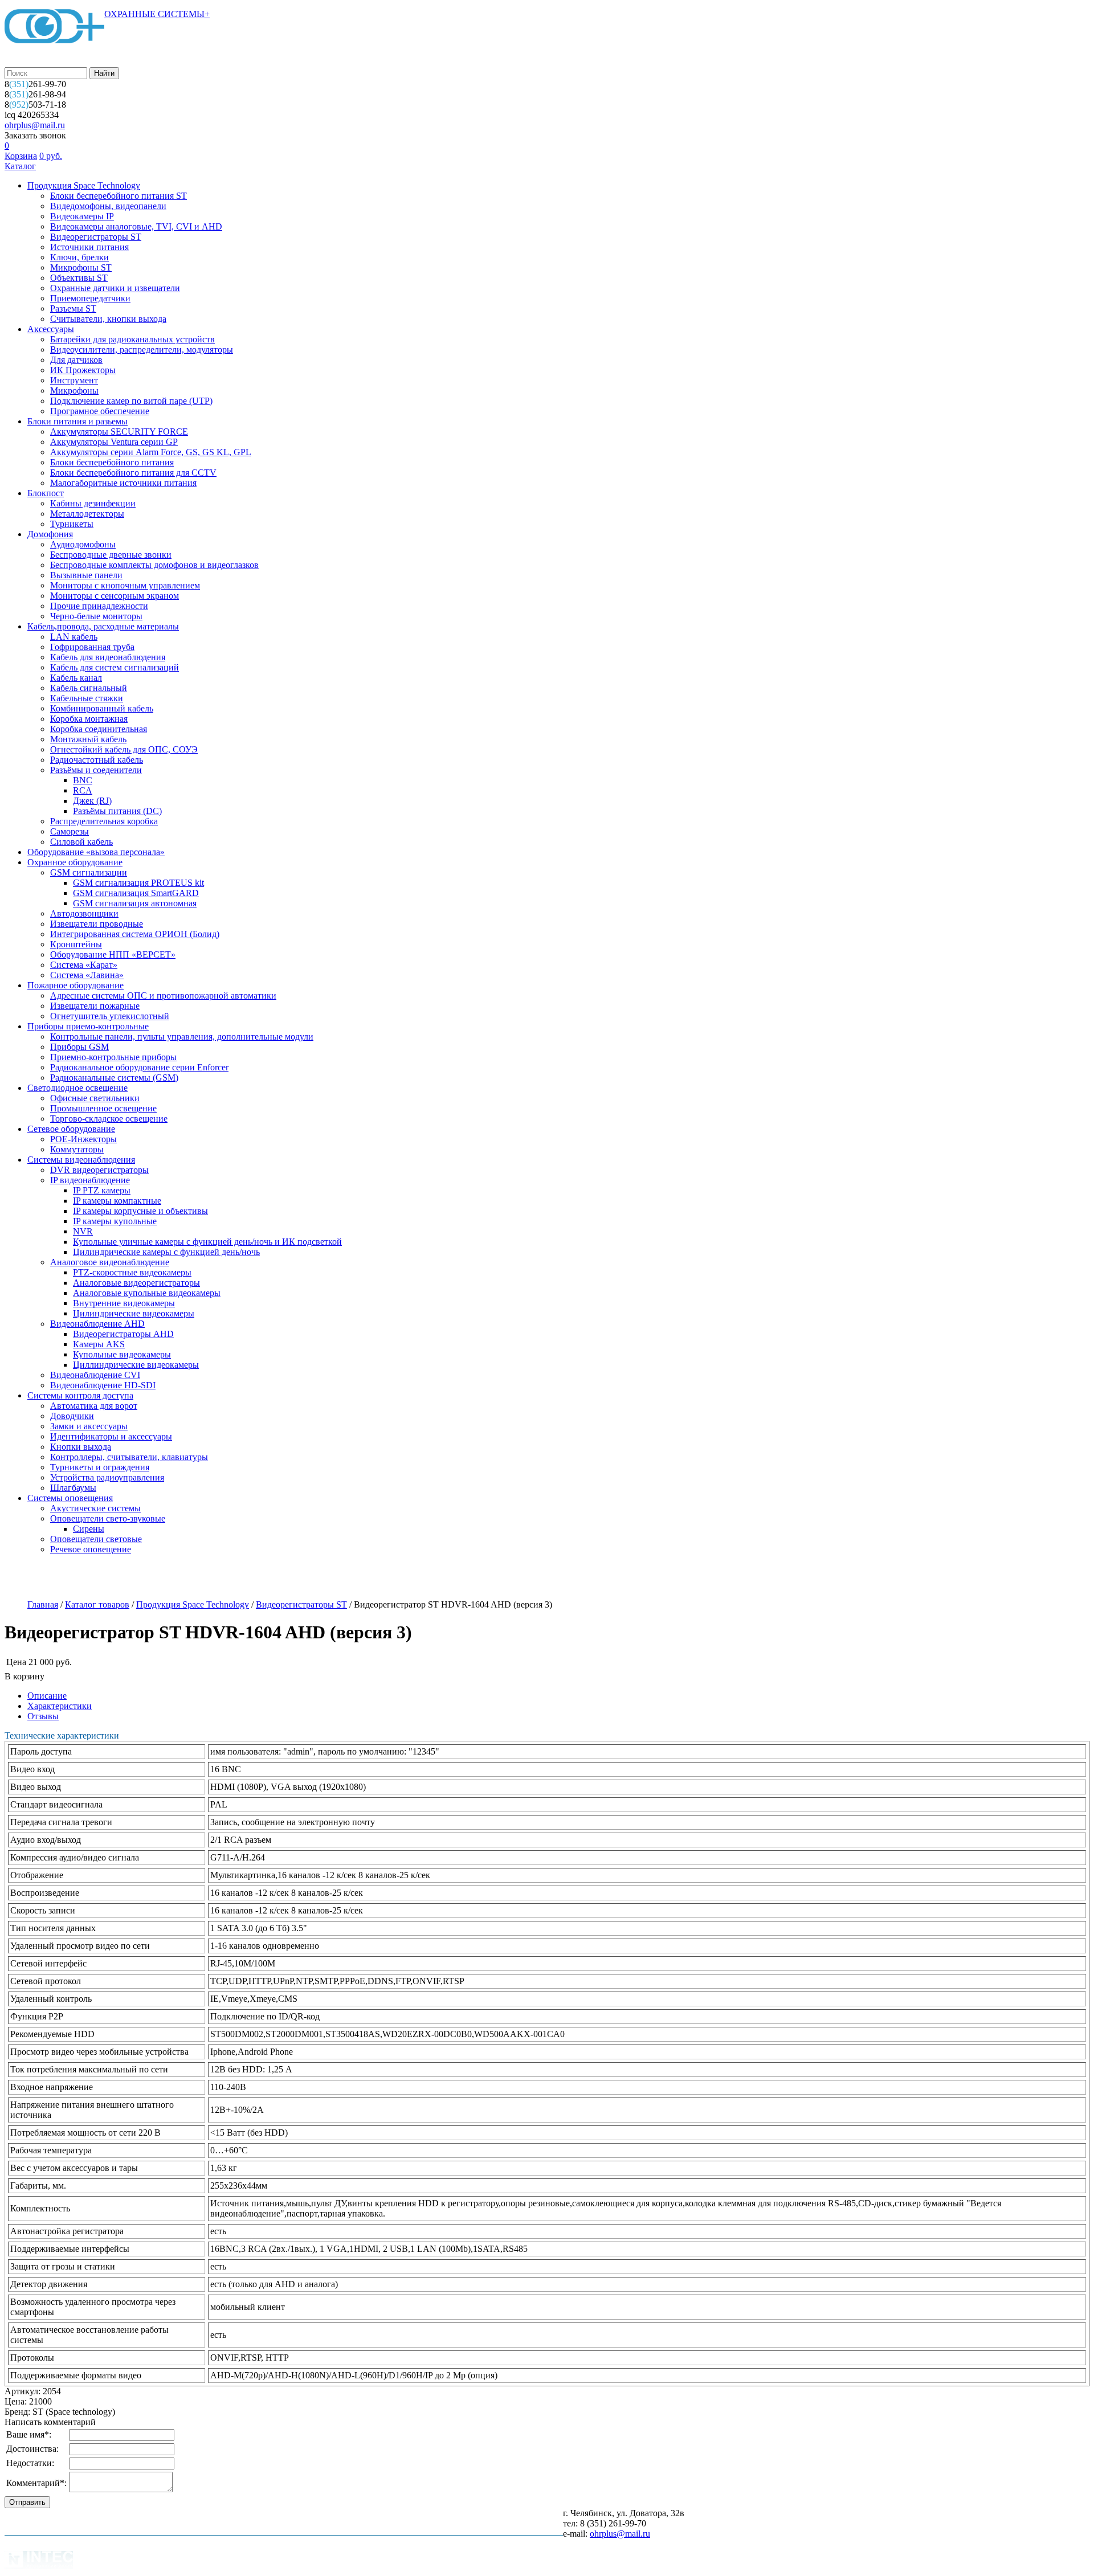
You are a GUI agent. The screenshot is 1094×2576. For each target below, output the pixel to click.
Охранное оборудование (75, 862)
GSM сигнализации (89, 872)
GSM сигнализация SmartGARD (136, 893)
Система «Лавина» (87, 975)
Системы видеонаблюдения (81, 1160)
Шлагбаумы (73, 1488)
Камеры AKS (99, 1344)
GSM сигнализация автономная (135, 903)
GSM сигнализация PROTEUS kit (138, 883)
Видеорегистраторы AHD (123, 1334)
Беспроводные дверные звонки (111, 555)
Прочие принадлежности (99, 606)
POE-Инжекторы (83, 1139)
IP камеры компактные (117, 1201)
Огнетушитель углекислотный (110, 1016)
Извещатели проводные (97, 924)
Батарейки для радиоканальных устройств (132, 339)
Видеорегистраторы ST (96, 237)
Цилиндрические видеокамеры (134, 1313)
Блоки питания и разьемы (77, 421)
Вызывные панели (86, 575)
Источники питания (89, 247)
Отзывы (43, 1716)
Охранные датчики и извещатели (115, 288)
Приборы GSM (79, 1047)
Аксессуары (51, 329)
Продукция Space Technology (84, 185)
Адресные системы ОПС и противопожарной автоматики (163, 995)
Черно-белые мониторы (96, 616)
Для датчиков (76, 360)
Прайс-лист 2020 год (281, 1578)
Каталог (20, 166)
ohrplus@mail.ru (35, 125)
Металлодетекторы (87, 514)
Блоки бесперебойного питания (112, 462)
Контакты (412, 1578)
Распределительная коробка (104, 821)
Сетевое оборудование (71, 1129)
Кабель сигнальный (89, 688)
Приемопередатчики (90, 298)
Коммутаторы (77, 1149)
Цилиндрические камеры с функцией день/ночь (166, 1252)
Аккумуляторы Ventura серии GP (114, 442)
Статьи (356, 1578)
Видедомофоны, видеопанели (108, 206)
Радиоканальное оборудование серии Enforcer (139, 1067)
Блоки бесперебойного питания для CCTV (133, 473)
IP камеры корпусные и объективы (140, 1211)
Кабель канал (76, 678)
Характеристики (60, 1706)
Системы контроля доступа (80, 1395)
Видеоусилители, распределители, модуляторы (142, 349)
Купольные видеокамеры (122, 1354)
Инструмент (74, 380)
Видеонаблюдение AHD (97, 1324)
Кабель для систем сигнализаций (115, 667)
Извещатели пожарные (95, 1006)
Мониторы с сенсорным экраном (115, 596)
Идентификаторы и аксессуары (111, 1436)
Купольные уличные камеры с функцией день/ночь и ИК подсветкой (207, 1242)
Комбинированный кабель (102, 708)
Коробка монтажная (89, 719)
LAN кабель (74, 637)
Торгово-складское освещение (109, 1119)
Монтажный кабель (88, 739)
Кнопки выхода (81, 1447)
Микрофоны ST (81, 267)
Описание (47, 1696)
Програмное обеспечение (100, 411)
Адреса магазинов (186, 1578)
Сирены (89, 1529)
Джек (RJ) (92, 801)
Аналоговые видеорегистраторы (136, 1283)
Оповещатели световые (96, 1539)
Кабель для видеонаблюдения (108, 657)
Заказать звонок (35, 135)
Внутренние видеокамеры (124, 1303)
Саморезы (70, 831)
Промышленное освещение (103, 1108)
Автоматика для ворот (94, 1406)
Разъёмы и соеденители (96, 770)
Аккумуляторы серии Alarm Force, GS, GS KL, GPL (151, 452)
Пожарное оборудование (75, 985)
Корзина (21, 156)
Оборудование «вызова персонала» (96, 852)
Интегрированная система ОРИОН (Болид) (135, 934)
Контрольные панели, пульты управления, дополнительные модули (182, 1036)
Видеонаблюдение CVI (95, 1375)
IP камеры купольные (115, 1221)
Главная (43, 1604)
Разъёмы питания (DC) (117, 811)
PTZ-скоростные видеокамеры (132, 1272)
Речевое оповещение (91, 1549)
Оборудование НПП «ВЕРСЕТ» (113, 954)
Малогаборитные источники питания (123, 483)
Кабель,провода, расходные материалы (103, 626)
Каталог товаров (97, 1604)
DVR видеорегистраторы (99, 1170)
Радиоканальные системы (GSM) (114, 1078)
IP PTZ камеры (102, 1190)
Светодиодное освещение (77, 1088)
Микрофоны (74, 391)
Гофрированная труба (92, 647)
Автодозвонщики (84, 913)
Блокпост (46, 493)
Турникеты (72, 524)
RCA (83, 790)
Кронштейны (76, 944)
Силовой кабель (81, 842)
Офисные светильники (95, 1098)
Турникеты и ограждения (100, 1467)
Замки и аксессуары (89, 1426)
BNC (83, 780)
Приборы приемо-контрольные (88, 1026)
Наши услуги (104, 1578)
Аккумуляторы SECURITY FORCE (119, 432)
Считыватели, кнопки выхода (108, 319)
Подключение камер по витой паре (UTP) (131, 401)
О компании (32, 1578)
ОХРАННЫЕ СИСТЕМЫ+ (157, 14)
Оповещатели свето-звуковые (108, 1518)
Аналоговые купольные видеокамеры (147, 1293)
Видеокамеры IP (82, 216)
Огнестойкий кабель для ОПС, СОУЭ (124, 749)
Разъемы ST (73, 308)
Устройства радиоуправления (107, 1477)
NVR (83, 1231)
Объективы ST (79, 278)
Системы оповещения (70, 1498)
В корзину (25, 1676)
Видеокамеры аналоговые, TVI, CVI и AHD (136, 226)
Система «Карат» (84, 965)
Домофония (50, 534)
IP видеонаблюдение (90, 1180)
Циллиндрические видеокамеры (136, 1365)
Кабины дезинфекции (93, 503)
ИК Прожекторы (83, 370)
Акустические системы (95, 1508)
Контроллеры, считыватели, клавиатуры (129, 1457)
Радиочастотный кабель (97, 760)
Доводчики (72, 1416)
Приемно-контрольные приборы (113, 1057)
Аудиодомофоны (83, 544)
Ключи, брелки (79, 257)
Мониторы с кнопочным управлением (125, 585)
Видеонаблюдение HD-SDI (103, 1385)
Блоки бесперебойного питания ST (119, 196)
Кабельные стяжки (87, 698)
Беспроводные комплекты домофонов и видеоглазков (154, 565)
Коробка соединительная (99, 729)
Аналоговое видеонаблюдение (110, 1262)
